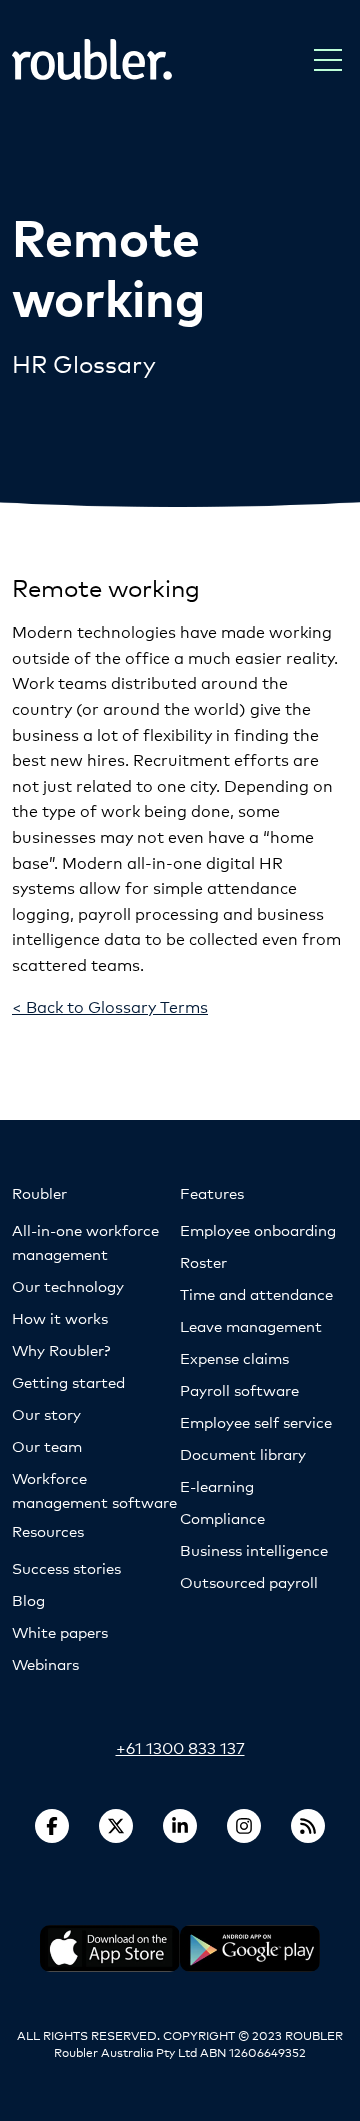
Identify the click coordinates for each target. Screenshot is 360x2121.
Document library (243, 1453)
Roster (203, 1261)
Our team (47, 1445)
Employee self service (256, 1421)
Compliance (222, 1517)
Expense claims (234, 1357)
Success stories (66, 1567)
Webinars (45, 1663)
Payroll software (239, 1389)
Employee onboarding (258, 1229)
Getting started (68, 1381)
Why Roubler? (61, 1349)
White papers (60, 1631)
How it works (60, 1317)
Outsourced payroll (249, 1581)
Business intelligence (254, 1549)
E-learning (217, 1485)
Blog (28, 1599)
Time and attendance (256, 1293)
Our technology (68, 1285)
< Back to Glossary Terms (110, 1005)
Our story (46, 1413)
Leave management (251, 1325)
